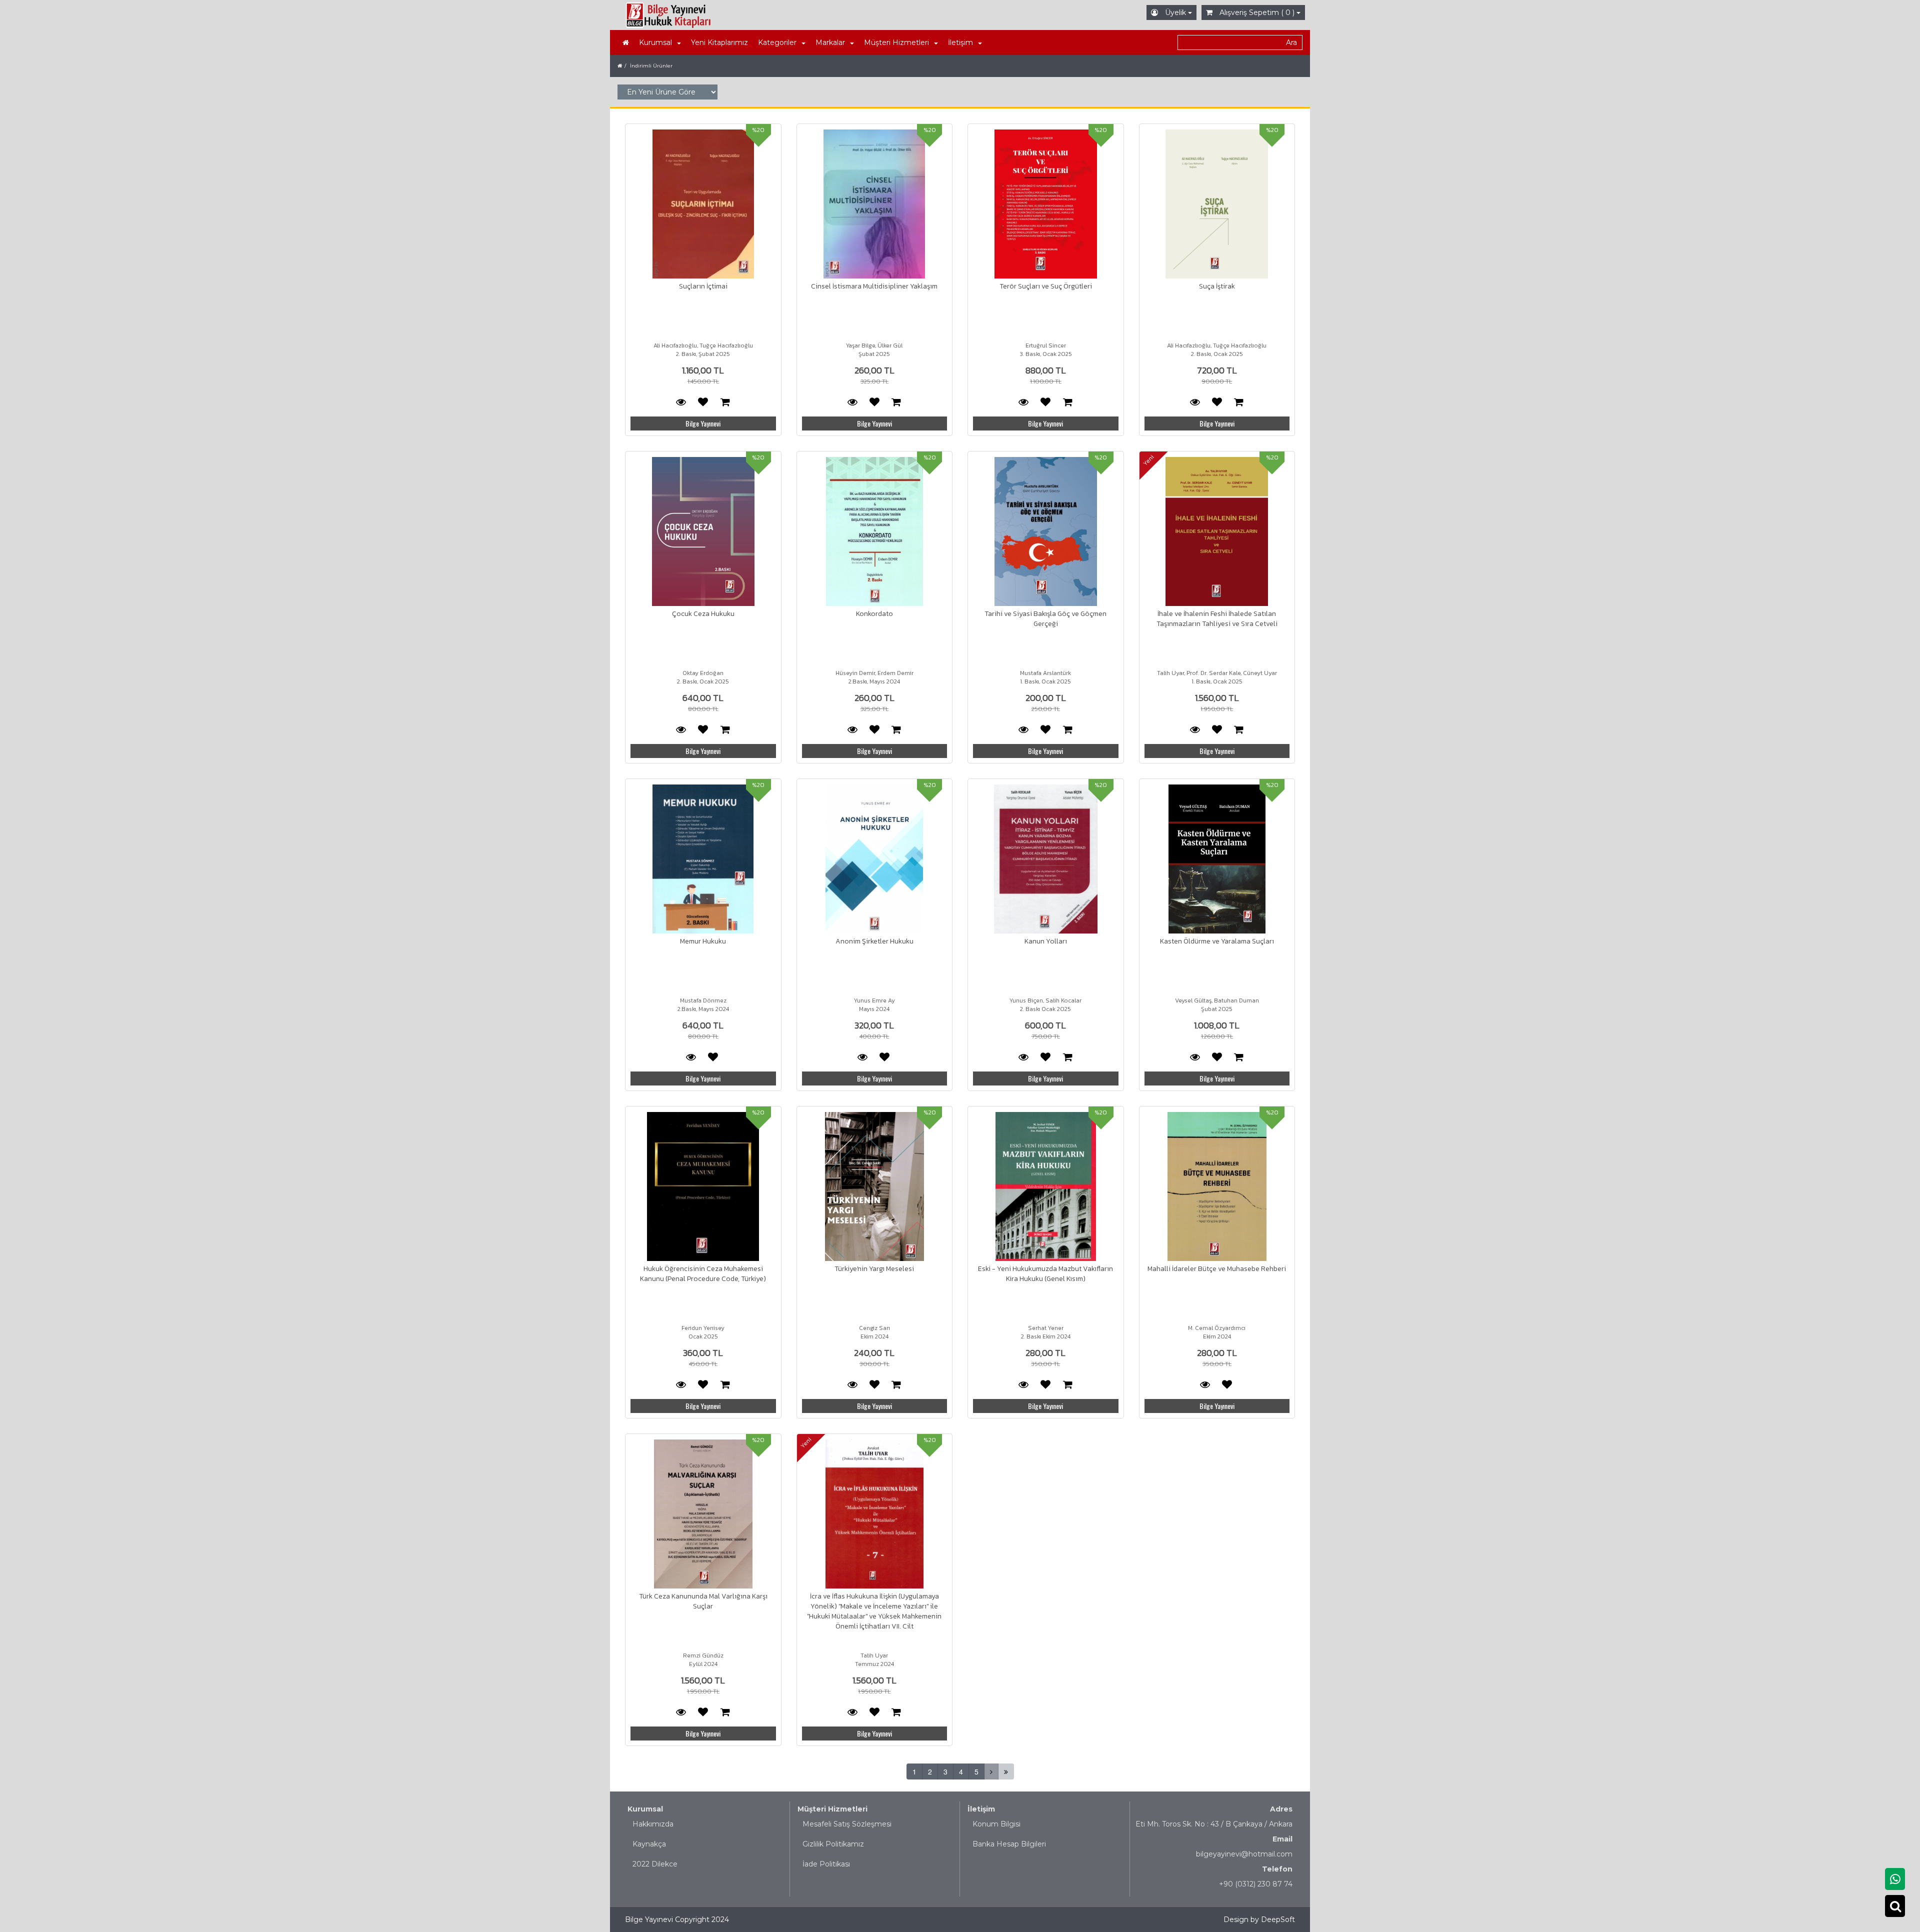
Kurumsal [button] (655, 42)
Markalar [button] (830, 42)
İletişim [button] (960, 42)
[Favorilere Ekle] (703, 401)
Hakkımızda (653, 1824)
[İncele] (703, 204)
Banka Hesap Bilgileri (1009, 1844)
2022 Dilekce (655, 1864)
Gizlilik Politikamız (833, 1844)
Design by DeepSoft (1259, 1919)
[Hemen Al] (725, 401)
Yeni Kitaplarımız (719, 42)
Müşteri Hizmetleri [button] (896, 42)
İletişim (981, 1809)
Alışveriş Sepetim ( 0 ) (1257, 12)
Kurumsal (645, 1809)
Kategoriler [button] (777, 42)
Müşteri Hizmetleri (832, 1809)
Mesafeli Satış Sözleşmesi (847, 1824)
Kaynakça (649, 1844)
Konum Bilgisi (996, 1824)
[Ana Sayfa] (626, 42)
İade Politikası (826, 1864)
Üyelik (1175, 12)
